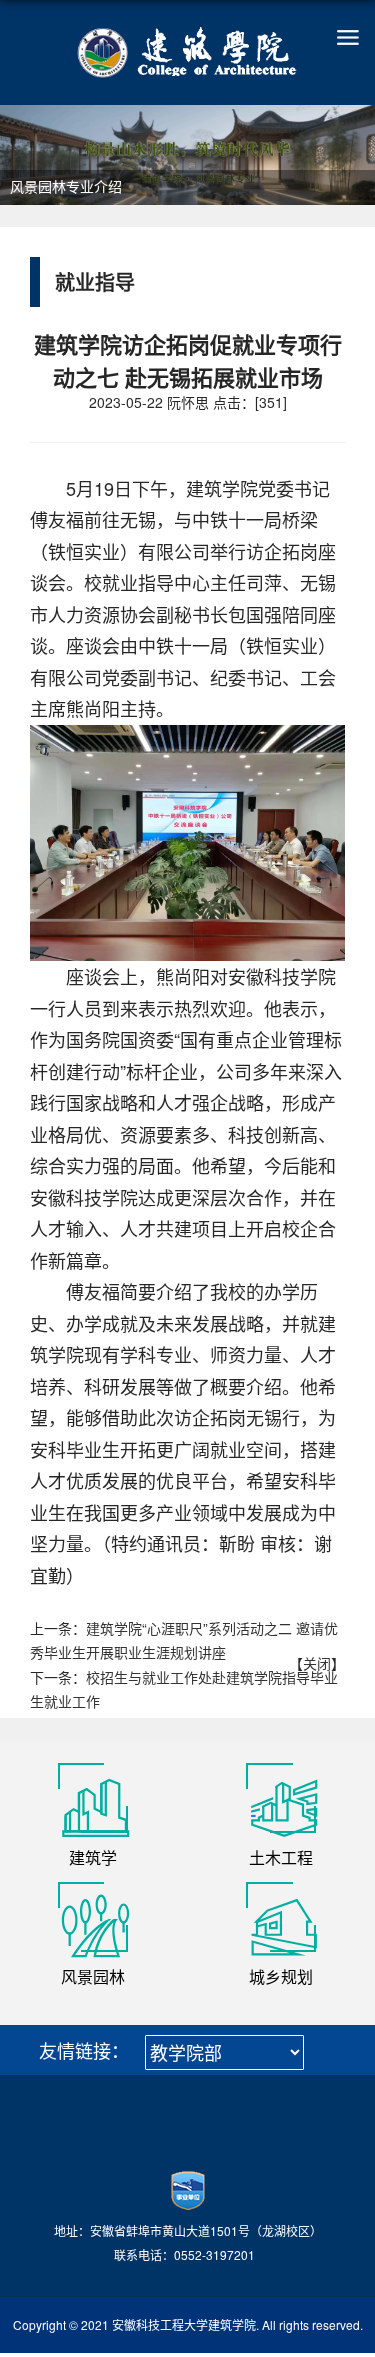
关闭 (317, 1663)
